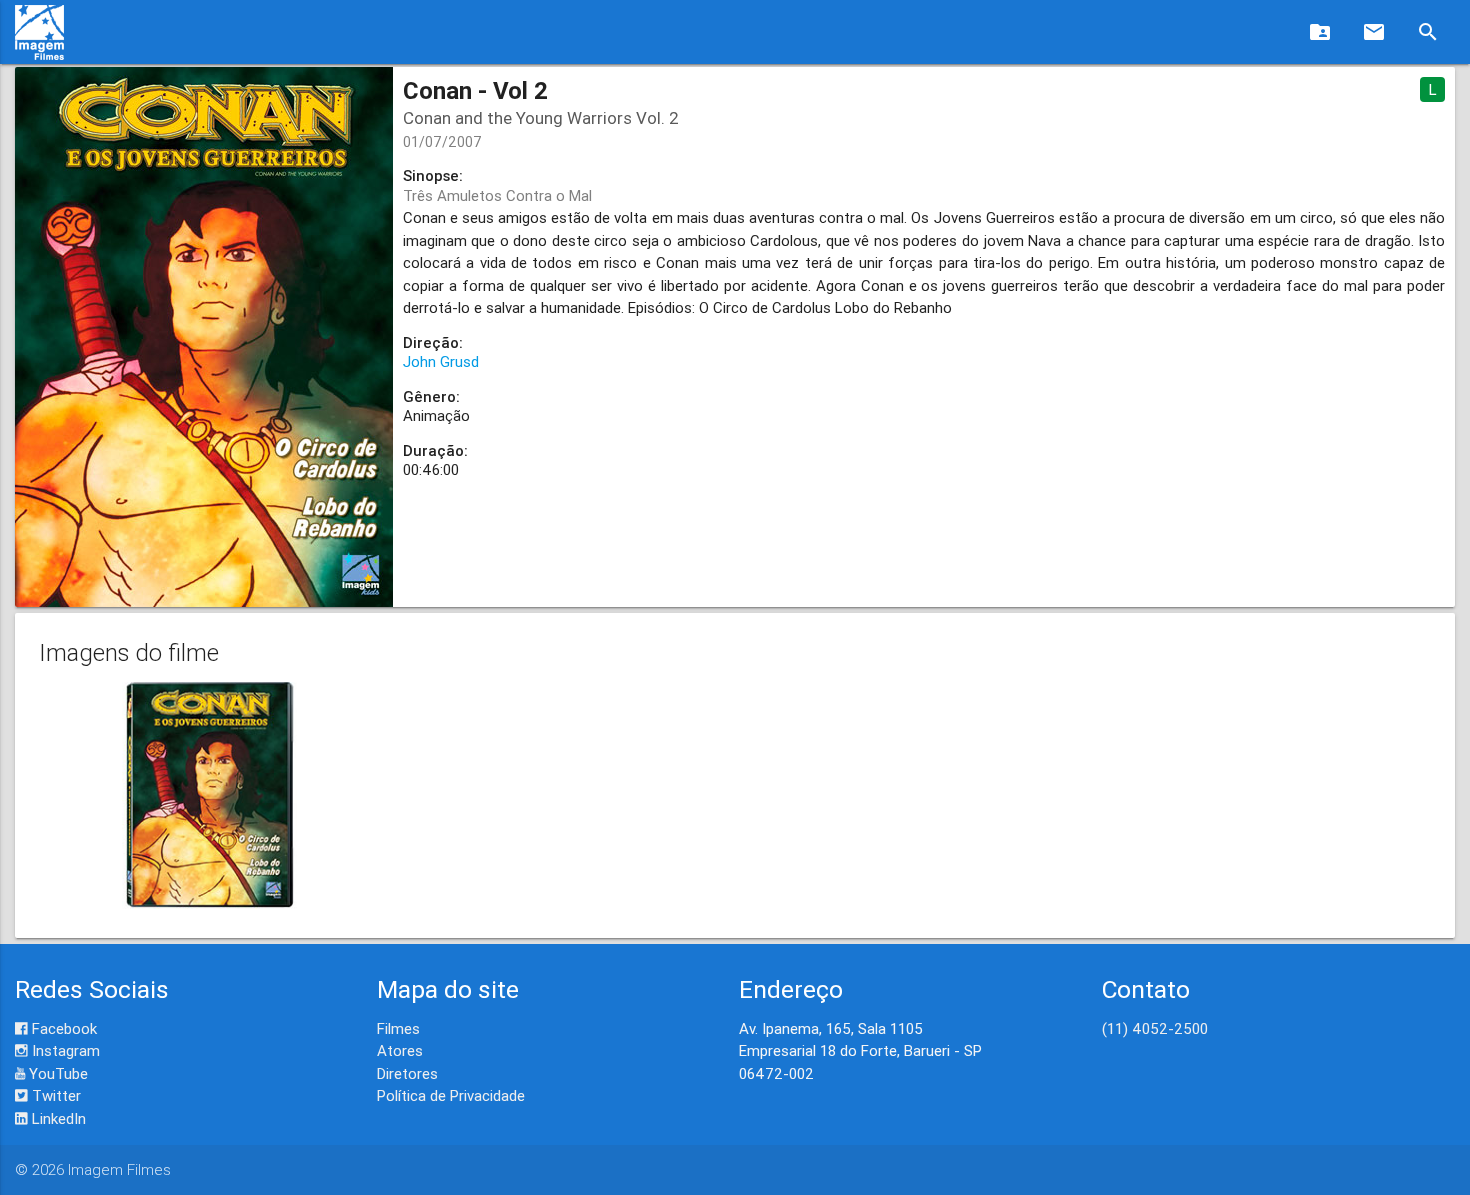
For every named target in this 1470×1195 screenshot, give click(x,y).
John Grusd (441, 361)
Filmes (398, 1028)
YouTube (56, 1073)
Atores (400, 1050)
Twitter (54, 1095)
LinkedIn (57, 1118)
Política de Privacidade (451, 1095)
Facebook (62, 1028)
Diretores (407, 1073)
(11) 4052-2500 (1155, 1028)
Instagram (64, 1050)
